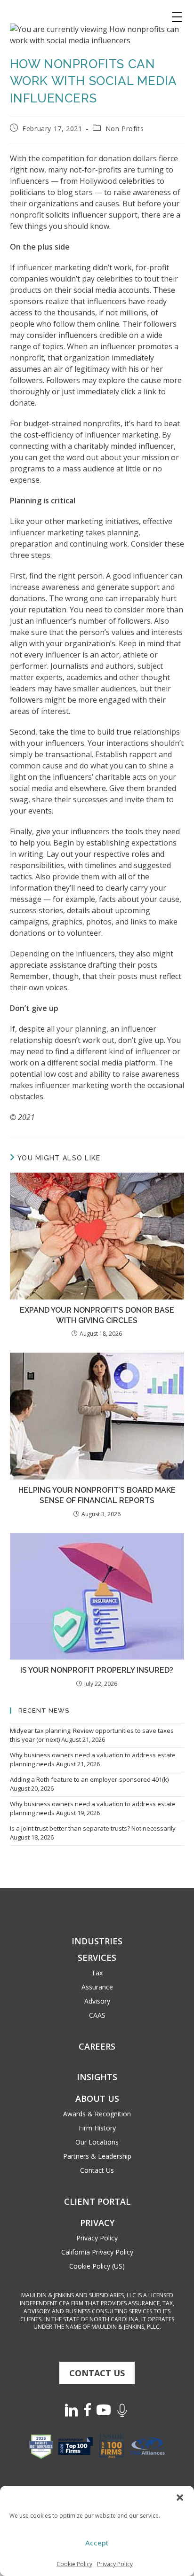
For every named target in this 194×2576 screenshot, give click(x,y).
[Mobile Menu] (177, 17)
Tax (97, 1973)
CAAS (97, 2015)
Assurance (97, 1987)
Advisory (97, 2001)
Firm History (97, 2128)
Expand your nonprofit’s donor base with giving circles (97, 1315)
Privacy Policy (115, 2564)
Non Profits (125, 129)
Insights (97, 2077)
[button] (180, 2498)
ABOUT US (97, 2098)
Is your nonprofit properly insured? (97, 1670)
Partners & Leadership (97, 2156)
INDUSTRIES (97, 1941)
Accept (97, 2543)
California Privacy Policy (97, 2252)
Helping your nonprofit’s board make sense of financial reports (97, 1495)
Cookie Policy (74, 2564)
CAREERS (97, 2046)
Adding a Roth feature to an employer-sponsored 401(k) (89, 1779)
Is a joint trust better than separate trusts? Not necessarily (93, 1828)
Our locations (97, 2142)
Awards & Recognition (97, 2114)
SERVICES (97, 1957)
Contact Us (97, 2170)
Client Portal (97, 2201)
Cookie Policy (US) (97, 2266)
